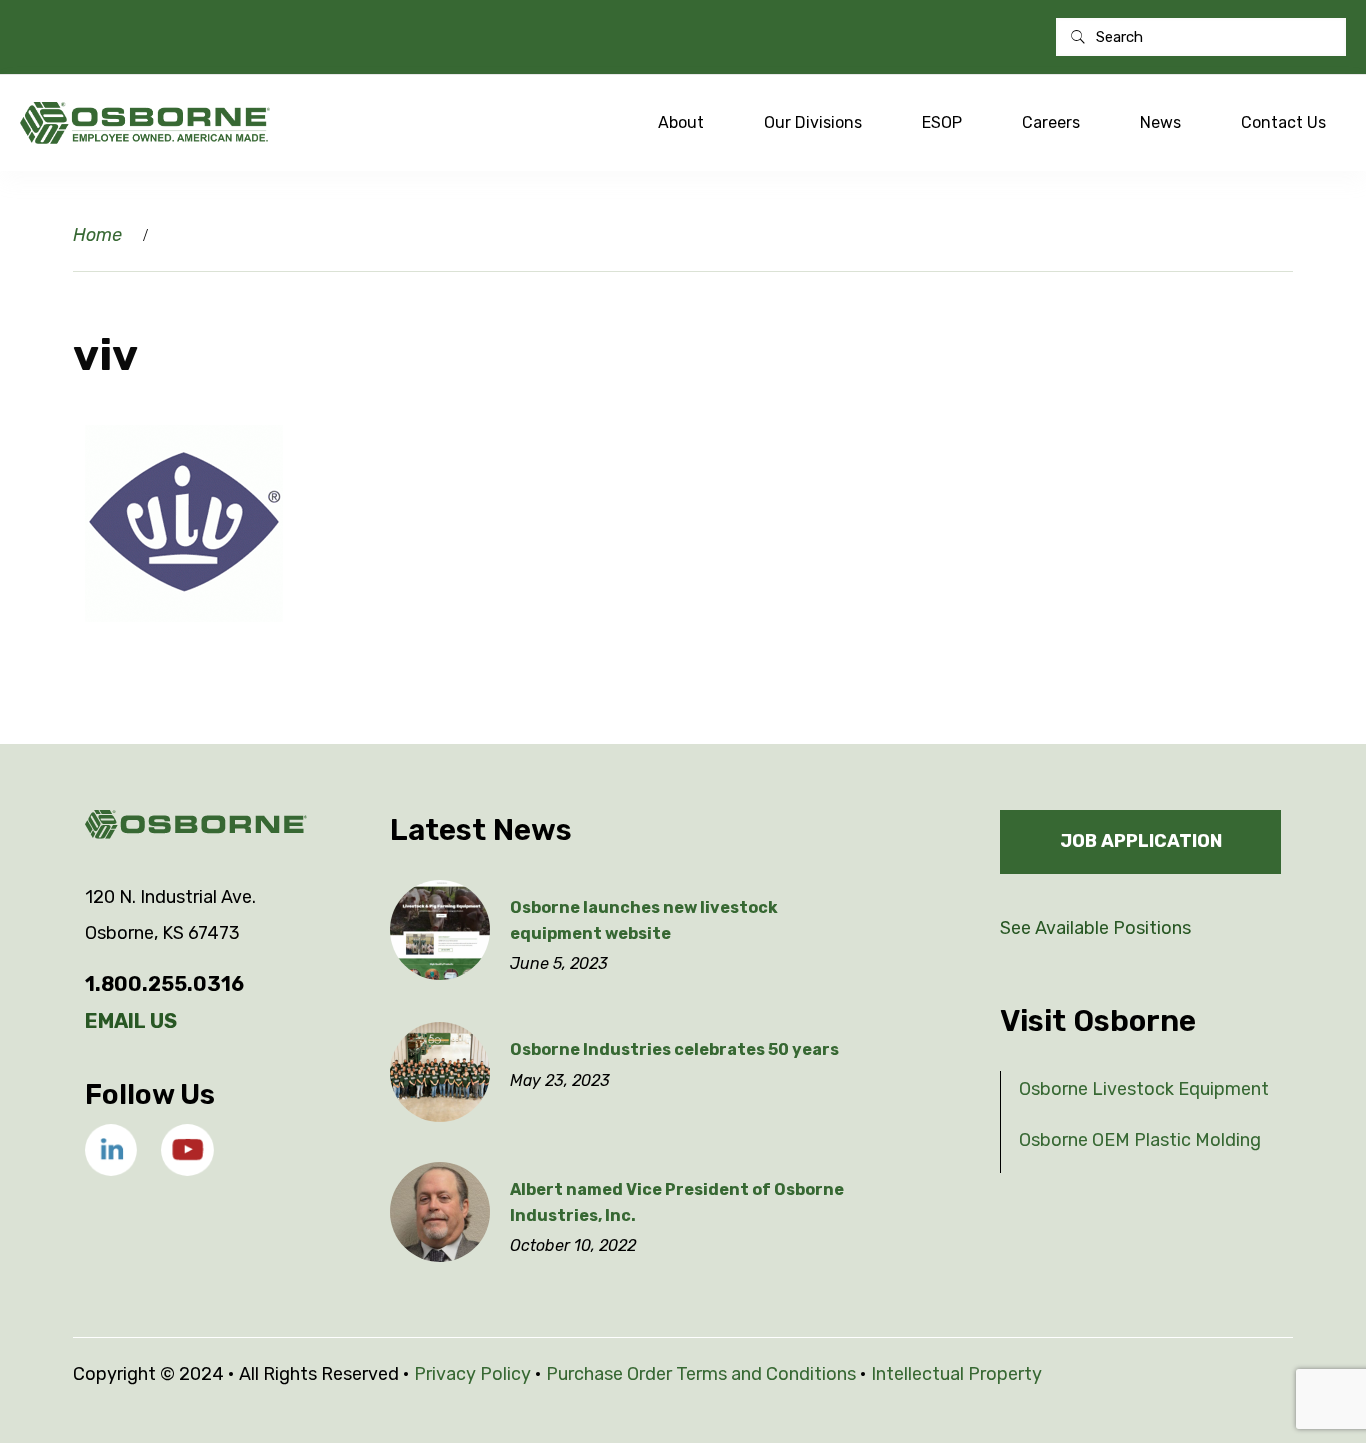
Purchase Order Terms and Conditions (701, 1374)
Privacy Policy (472, 1374)
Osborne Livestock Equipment (1144, 1089)
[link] (111, 1150)
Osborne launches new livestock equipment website (644, 920)
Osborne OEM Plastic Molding (1140, 1140)
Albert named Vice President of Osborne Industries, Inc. (677, 1202)
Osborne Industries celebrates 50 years (674, 1049)
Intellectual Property (956, 1374)
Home (97, 235)
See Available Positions (1095, 928)
